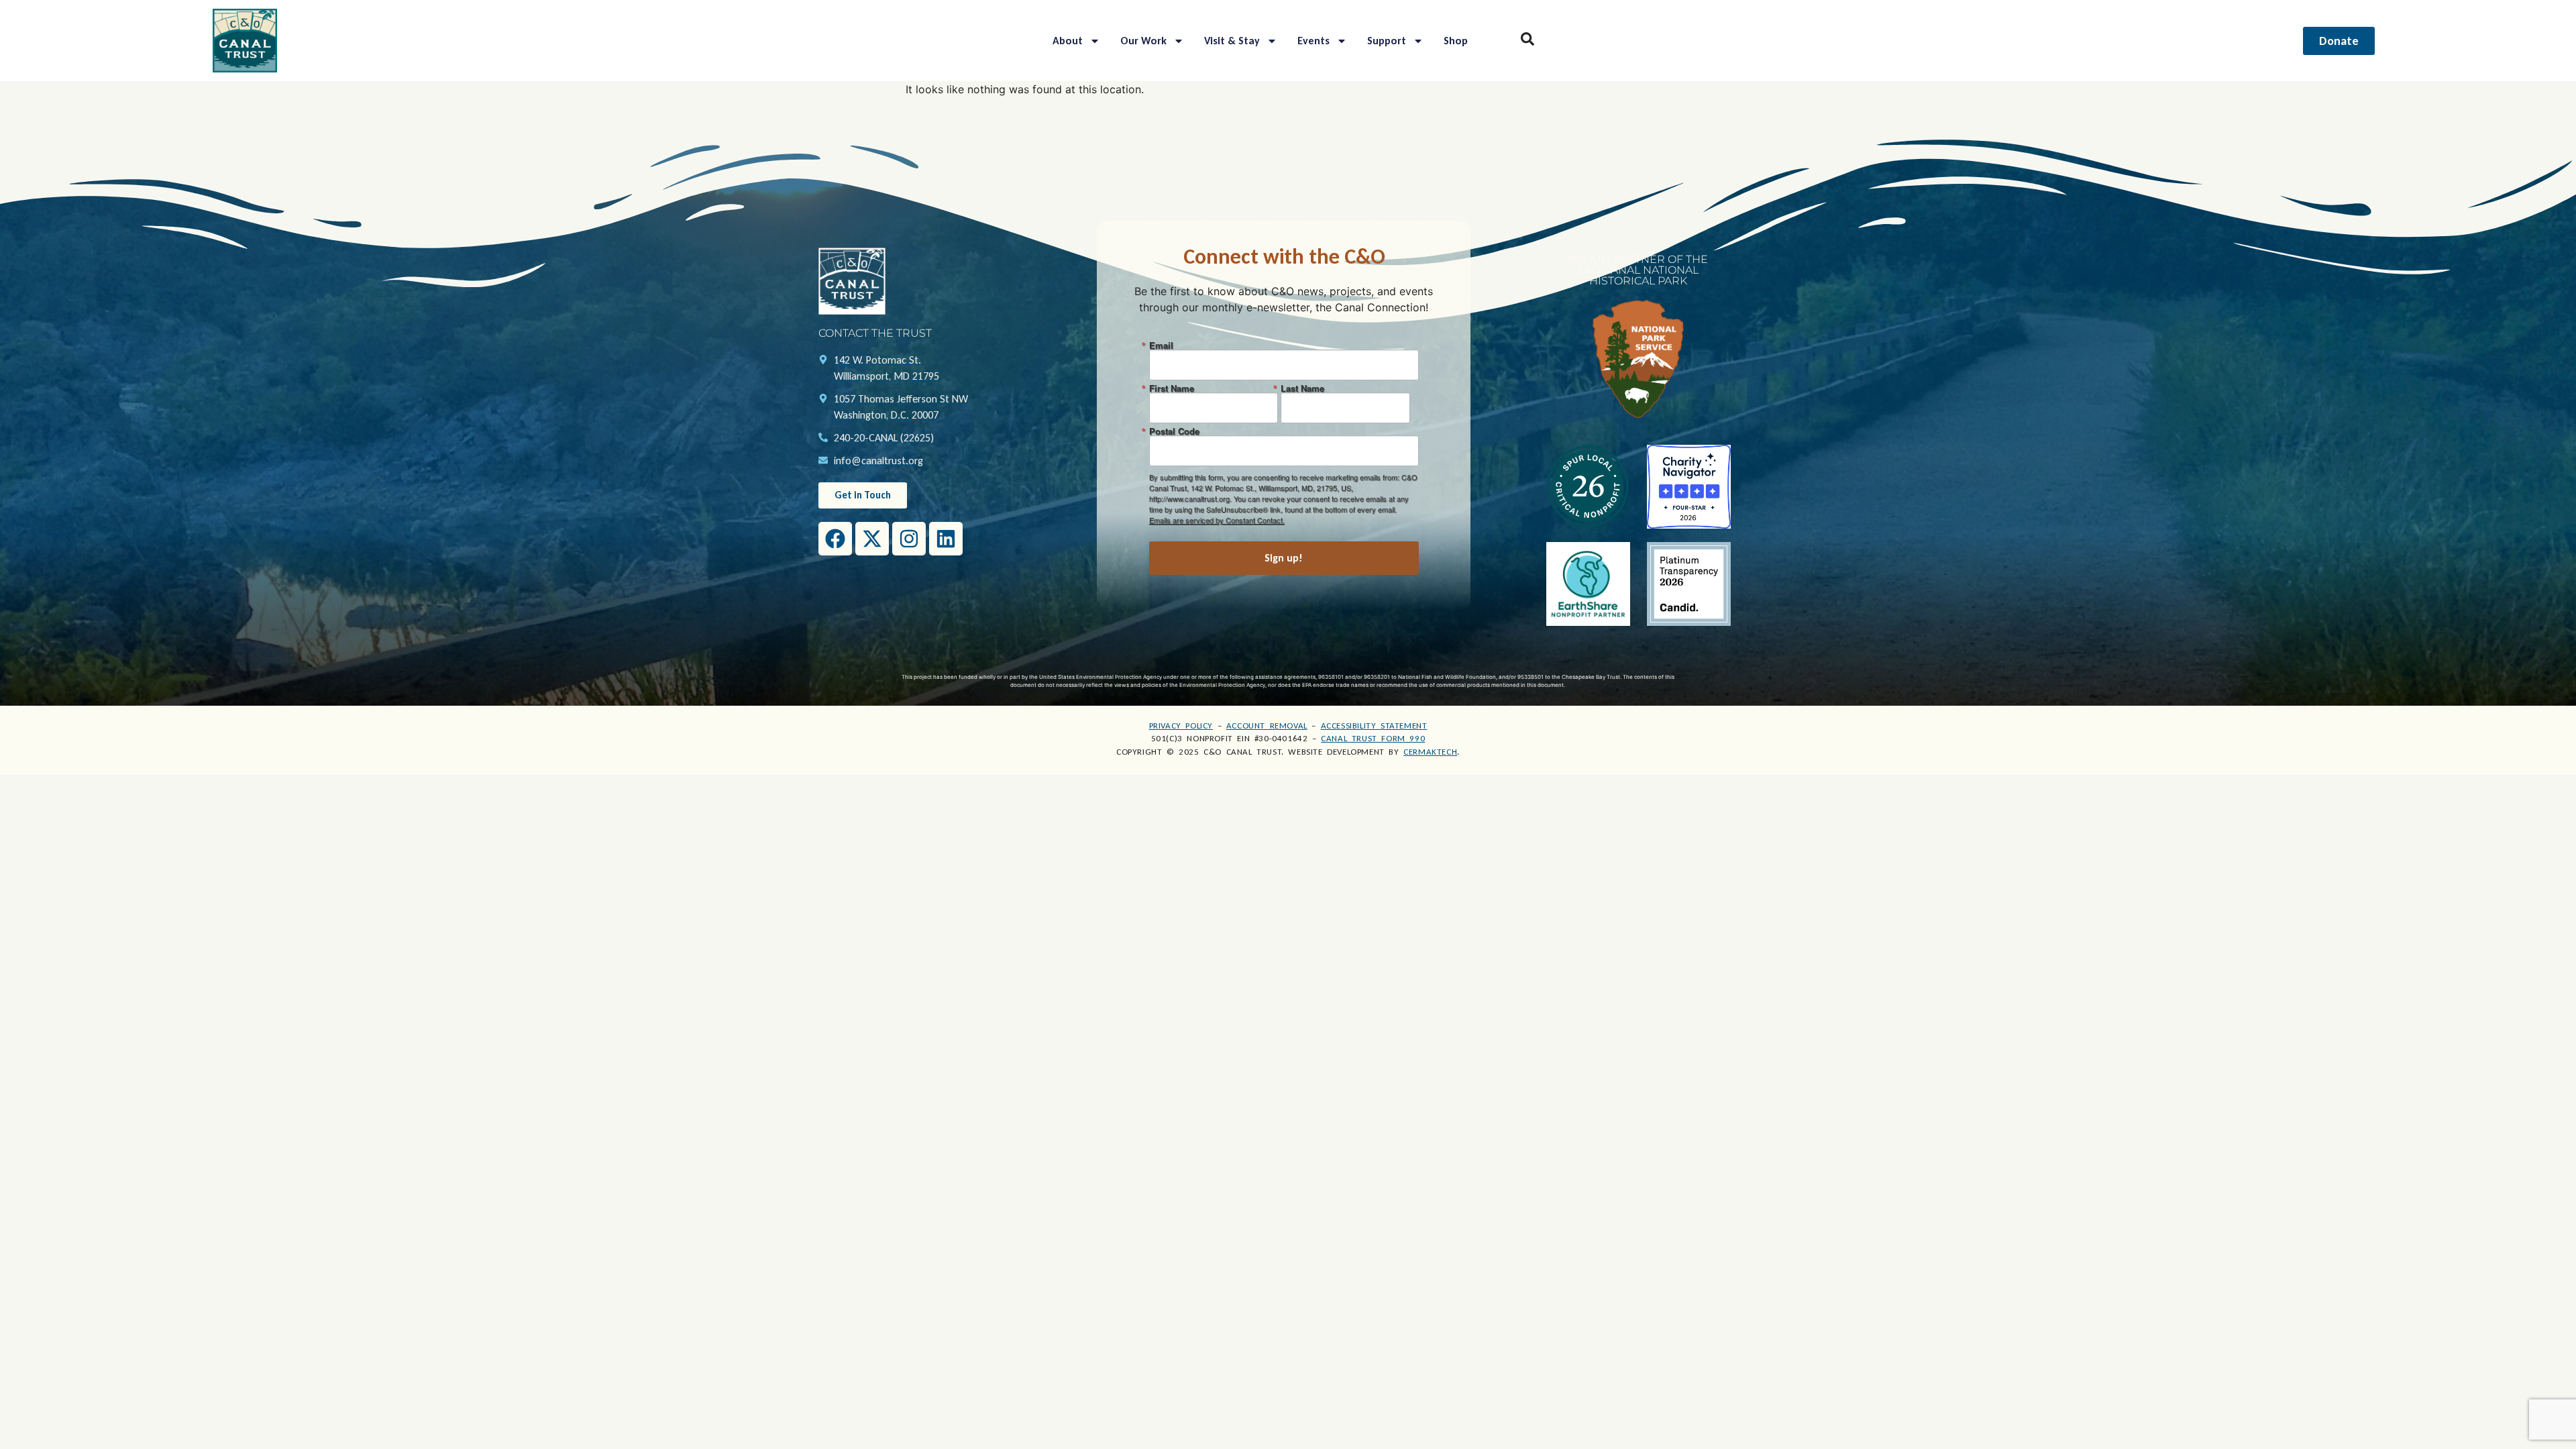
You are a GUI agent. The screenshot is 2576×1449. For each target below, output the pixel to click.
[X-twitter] (872, 539)
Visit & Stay (1232, 41)
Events (1313, 41)
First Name (1172, 388)
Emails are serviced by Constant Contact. (1217, 520)
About (1068, 41)
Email (1161, 345)
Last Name (1302, 388)
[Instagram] (909, 539)
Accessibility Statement (1374, 726)
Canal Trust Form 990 (1373, 738)
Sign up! (1284, 558)
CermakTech (1430, 752)
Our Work (1143, 41)
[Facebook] (835, 539)
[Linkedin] (946, 539)
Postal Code (1174, 431)
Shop (1456, 41)
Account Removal (1267, 726)
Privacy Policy (1181, 726)
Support (1387, 41)
